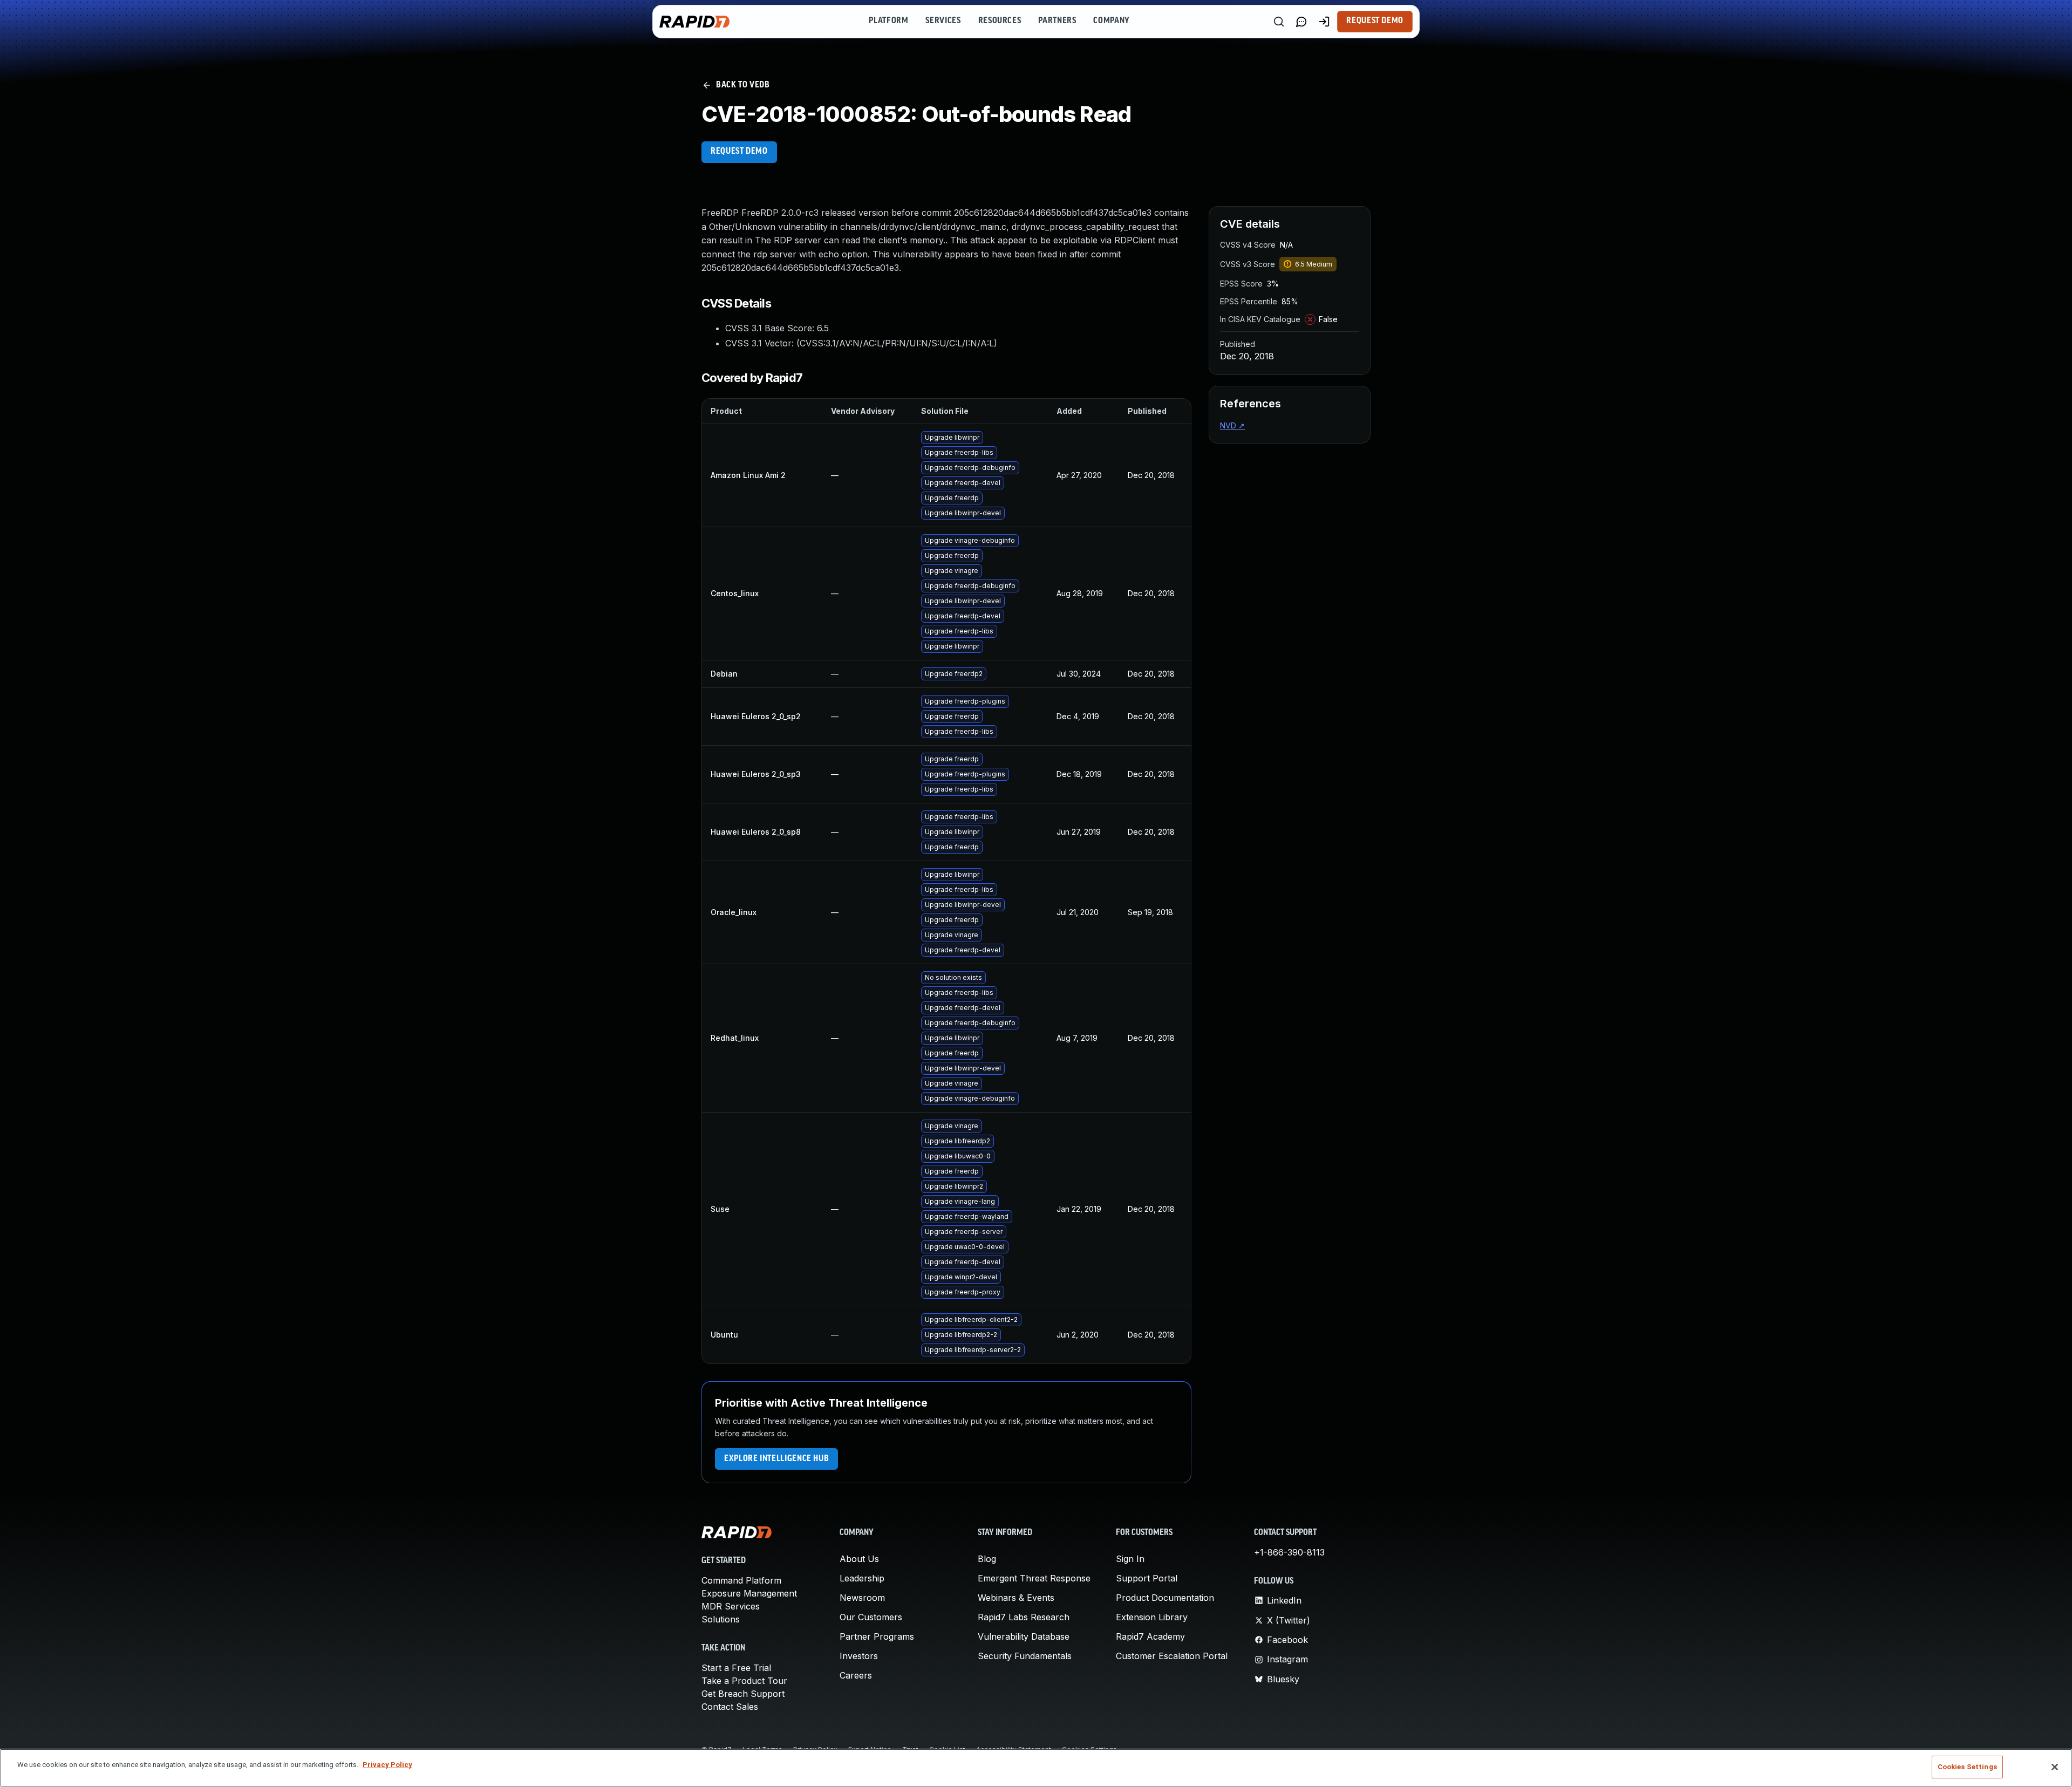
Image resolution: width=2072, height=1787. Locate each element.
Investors (859, 1656)
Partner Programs (877, 1636)
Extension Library (1152, 1617)
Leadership (862, 1578)
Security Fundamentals (1025, 1656)
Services (943, 21)
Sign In (1130, 1559)
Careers (856, 1675)
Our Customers (871, 1617)
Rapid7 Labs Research (1024, 1617)
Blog (987, 1559)
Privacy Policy (387, 1765)
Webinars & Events (1016, 1598)
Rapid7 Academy (1150, 1636)
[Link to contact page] (1301, 22)
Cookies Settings (1967, 1767)
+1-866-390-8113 (1289, 1552)
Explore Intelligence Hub (776, 1459)
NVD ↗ (1232, 425)
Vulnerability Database (1024, 1636)
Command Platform (741, 1580)
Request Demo (1375, 21)
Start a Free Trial (736, 1668)
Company (1111, 21)
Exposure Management (749, 1593)
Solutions (721, 1619)
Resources (1000, 21)
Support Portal (1147, 1578)
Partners (1057, 21)
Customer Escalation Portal (1172, 1656)
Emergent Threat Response (1034, 1578)
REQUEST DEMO (739, 152)
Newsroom (862, 1598)
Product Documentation (1165, 1598)
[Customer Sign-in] (1324, 22)
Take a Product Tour (744, 1681)
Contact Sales (730, 1707)
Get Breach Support (743, 1694)
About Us (859, 1559)
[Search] (1279, 22)
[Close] (2055, 1767)
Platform (888, 21)
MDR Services (731, 1606)
